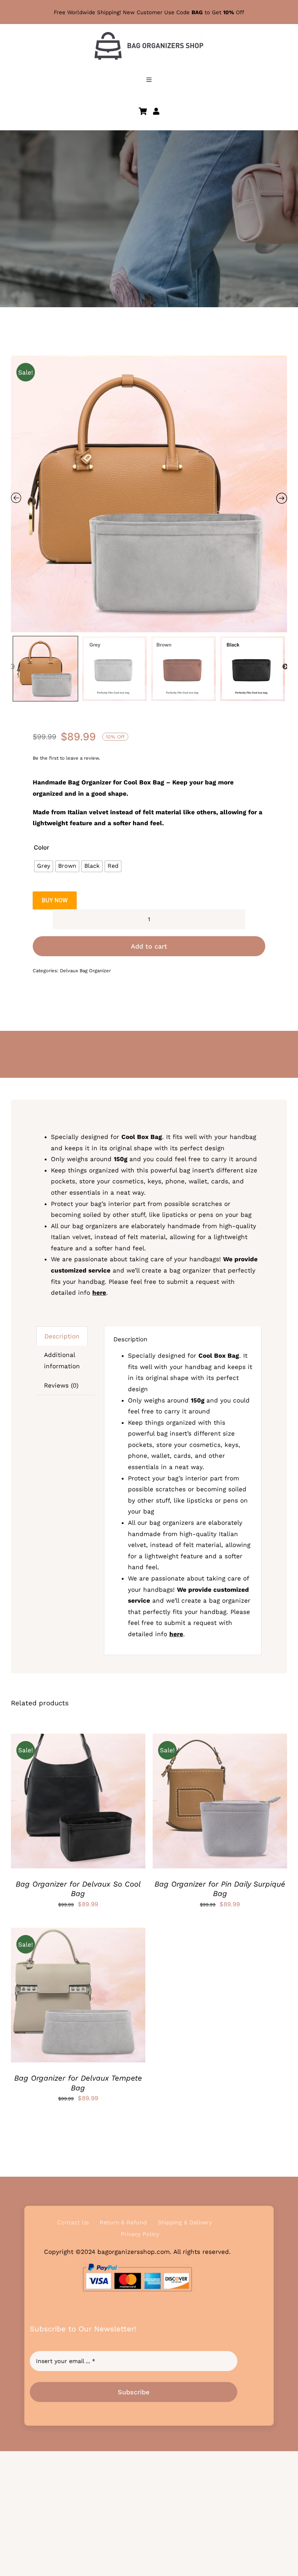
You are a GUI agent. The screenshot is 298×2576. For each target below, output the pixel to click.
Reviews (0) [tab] (61, 1385)
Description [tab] (62, 1336)
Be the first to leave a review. (66, 758)
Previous (12, 667)
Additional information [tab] (62, 1360)
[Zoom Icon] (149, 494)
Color (41, 847)
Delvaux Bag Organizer (85, 971)
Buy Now (55, 900)
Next (285, 667)
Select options (56, 1803)
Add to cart (149, 946)
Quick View (105, 1803)
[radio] (44, 866)
